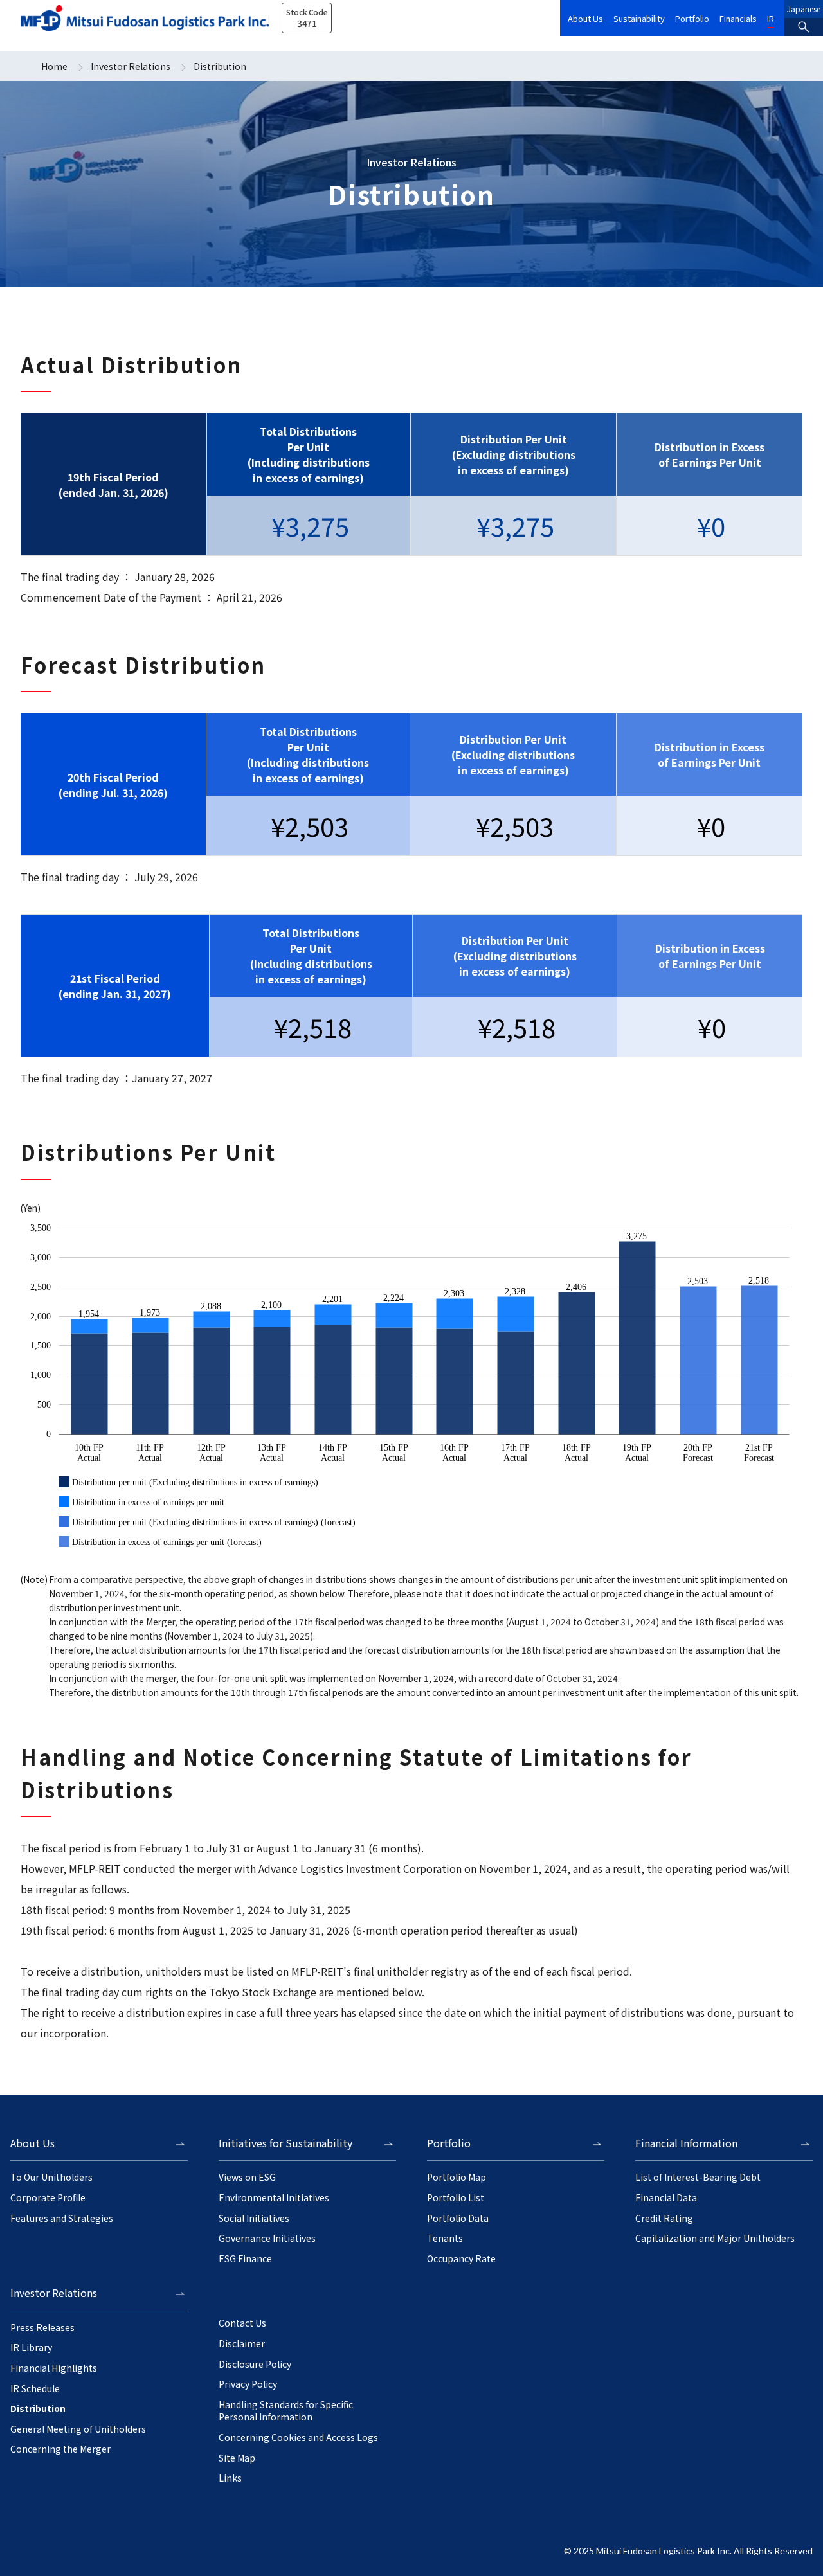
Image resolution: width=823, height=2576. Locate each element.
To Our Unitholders (51, 2177)
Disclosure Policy (255, 2364)
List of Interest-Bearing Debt (698, 2177)
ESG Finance (245, 2259)
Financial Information (686, 2143)
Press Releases (42, 2328)
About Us (585, 18)
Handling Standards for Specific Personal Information (286, 2411)
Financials (738, 18)
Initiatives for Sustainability (285, 2143)
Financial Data (666, 2198)
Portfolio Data (458, 2218)
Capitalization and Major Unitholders (715, 2238)
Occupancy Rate (461, 2259)
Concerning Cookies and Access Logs (298, 2437)
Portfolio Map (457, 2177)
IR (771, 18)
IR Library (31, 2348)
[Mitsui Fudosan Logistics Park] (145, 18)
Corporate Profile (48, 2198)
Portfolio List (456, 2198)
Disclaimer (242, 2344)
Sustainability (639, 18)
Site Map (237, 2458)
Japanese (804, 9)
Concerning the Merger (60, 2449)
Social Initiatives (254, 2218)
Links (230, 2478)
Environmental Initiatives (274, 2198)
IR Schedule (35, 2389)
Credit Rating (664, 2218)
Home (54, 66)
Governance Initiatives (267, 2238)
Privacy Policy (248, 2384)
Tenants (445, 2238)
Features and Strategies (62, 2218)
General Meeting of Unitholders (78, 2429)
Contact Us (242, 2323)
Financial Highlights (54, 2368)
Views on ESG (247, 2177)
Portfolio (692, 18)
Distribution (38, 2409)
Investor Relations (131, 66)
